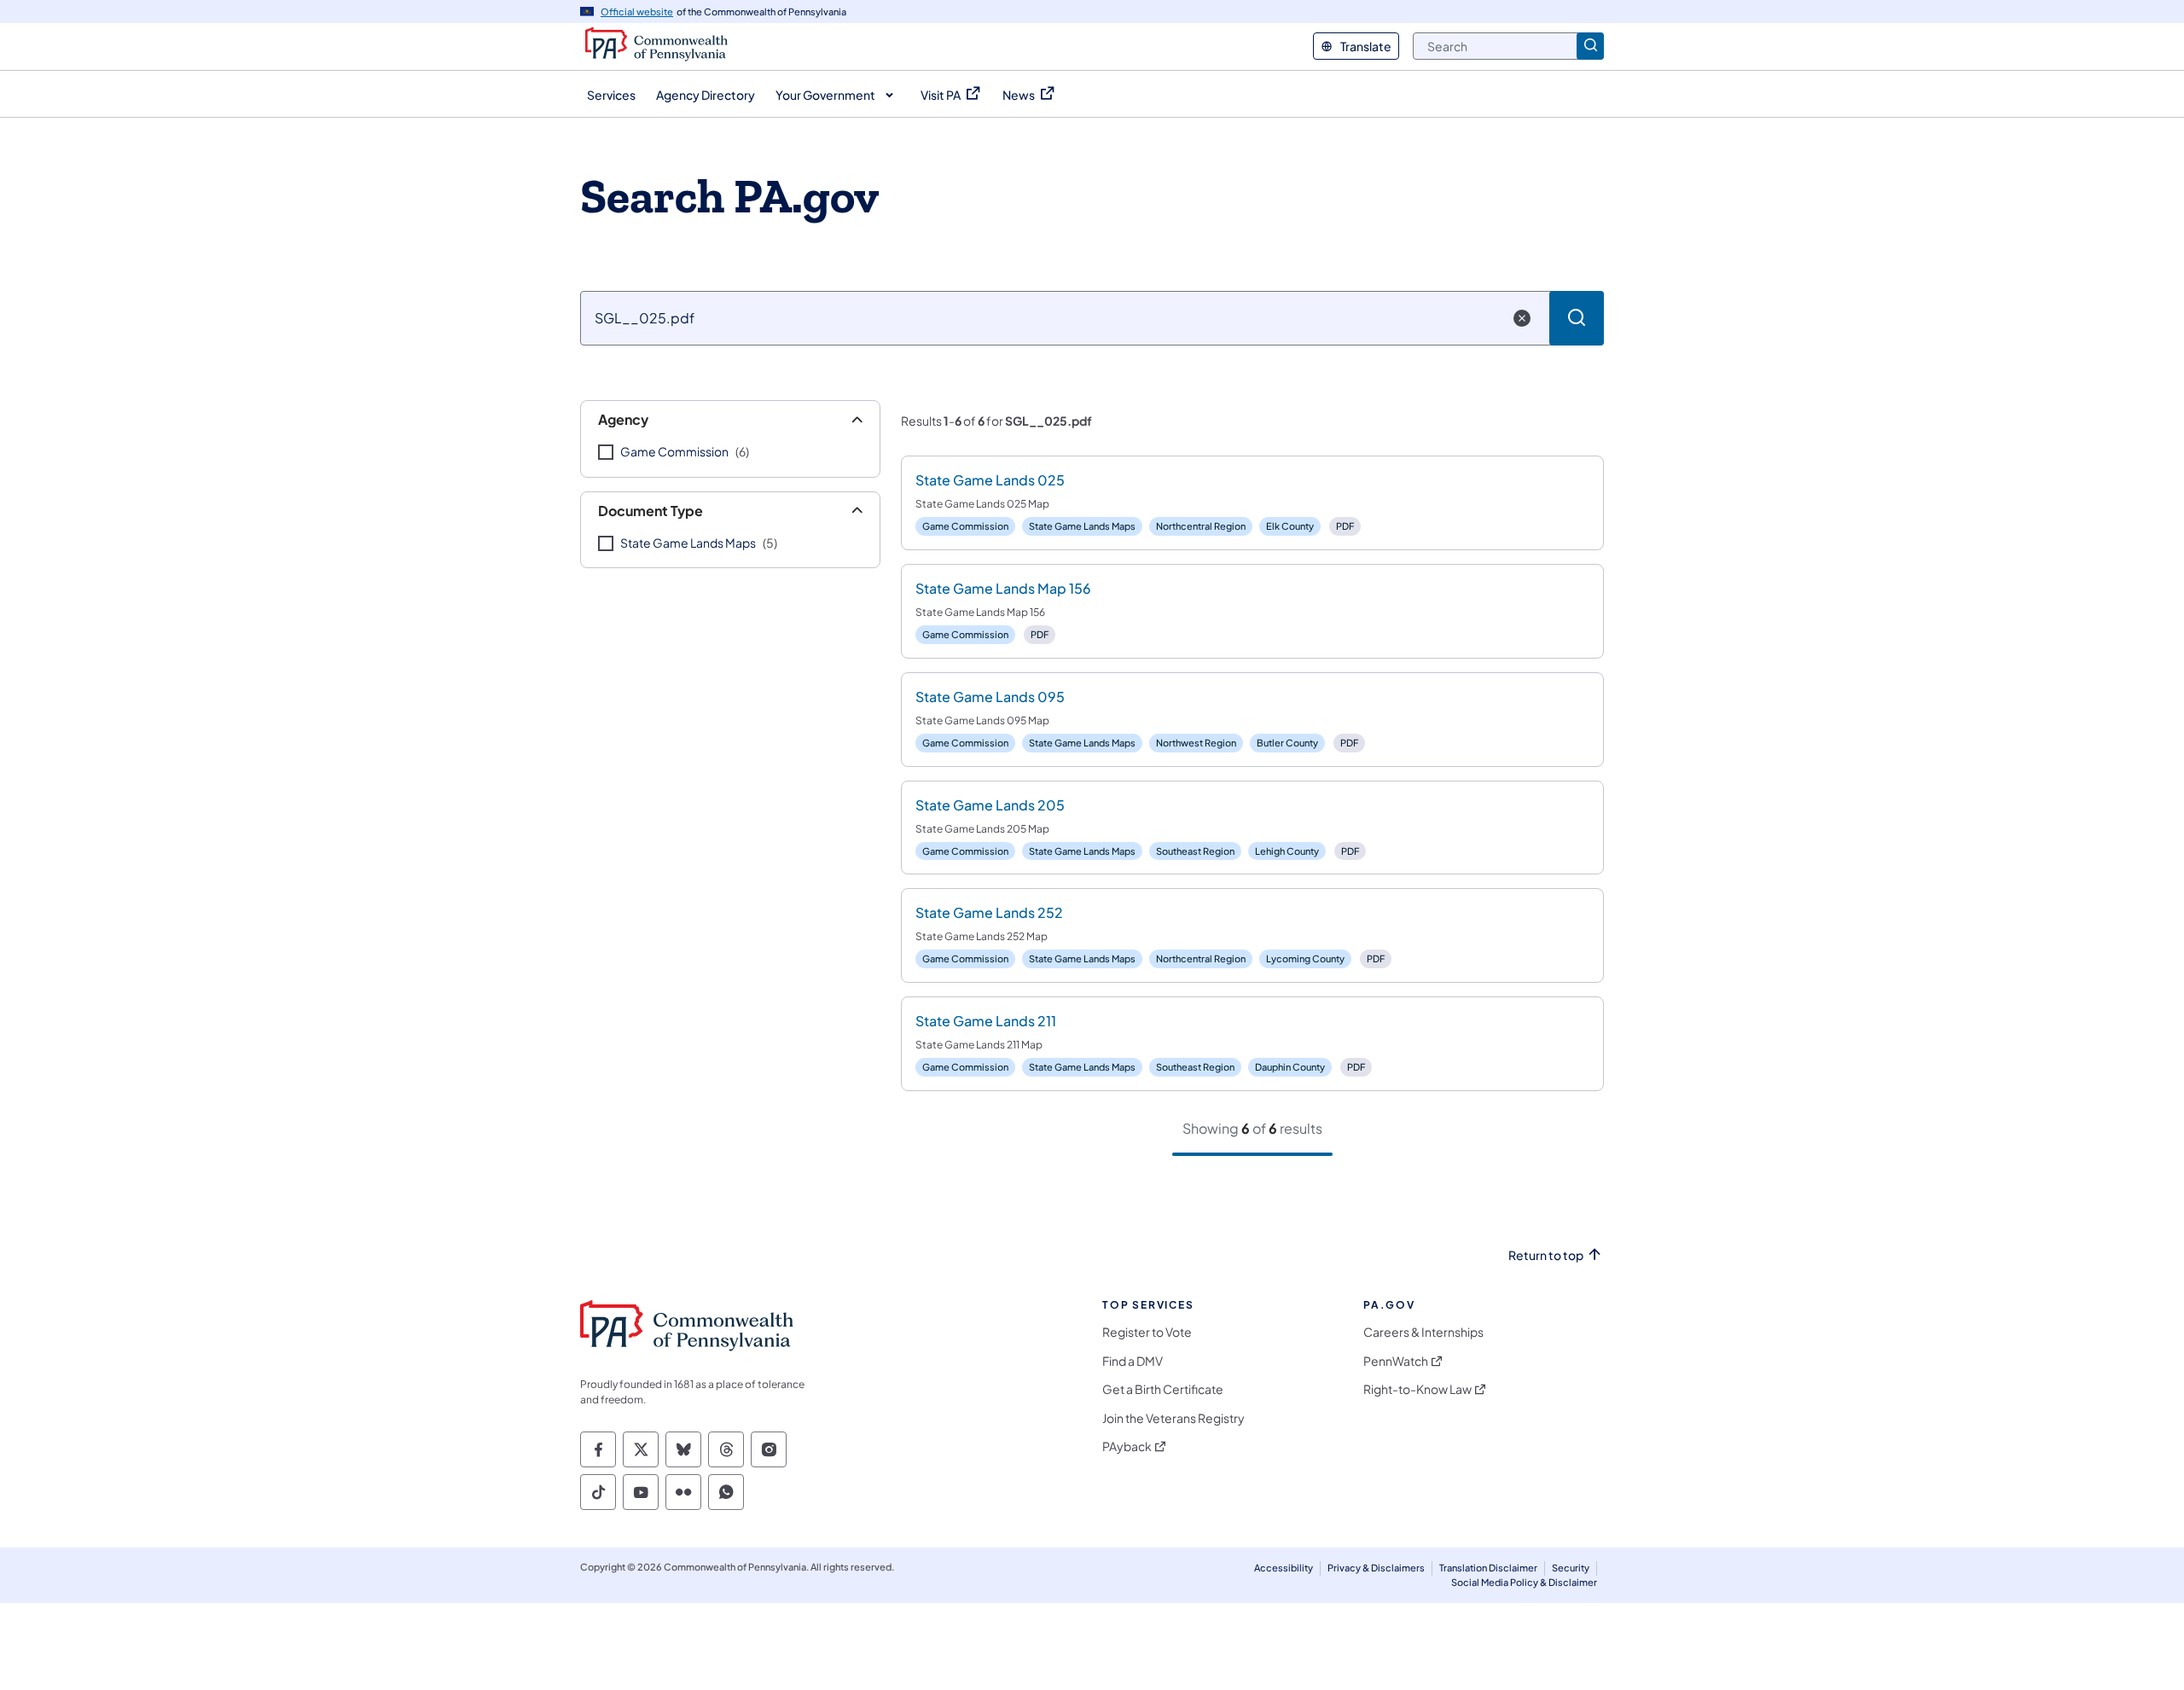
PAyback (1127, 1446)
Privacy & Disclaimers (1376, 1568)
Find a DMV (1133, 1361)
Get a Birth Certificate (1163, 1389)
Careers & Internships (1423, 1332)
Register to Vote (1147, 1332)
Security (1571, 1568)
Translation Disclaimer (1488, 1568)
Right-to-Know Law (1417, 1389)
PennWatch (1396, 1361)
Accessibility (1284, 1568)
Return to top (1546, 1255)
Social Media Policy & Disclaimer (1524, 1582)
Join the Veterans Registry (1173, 1418)
